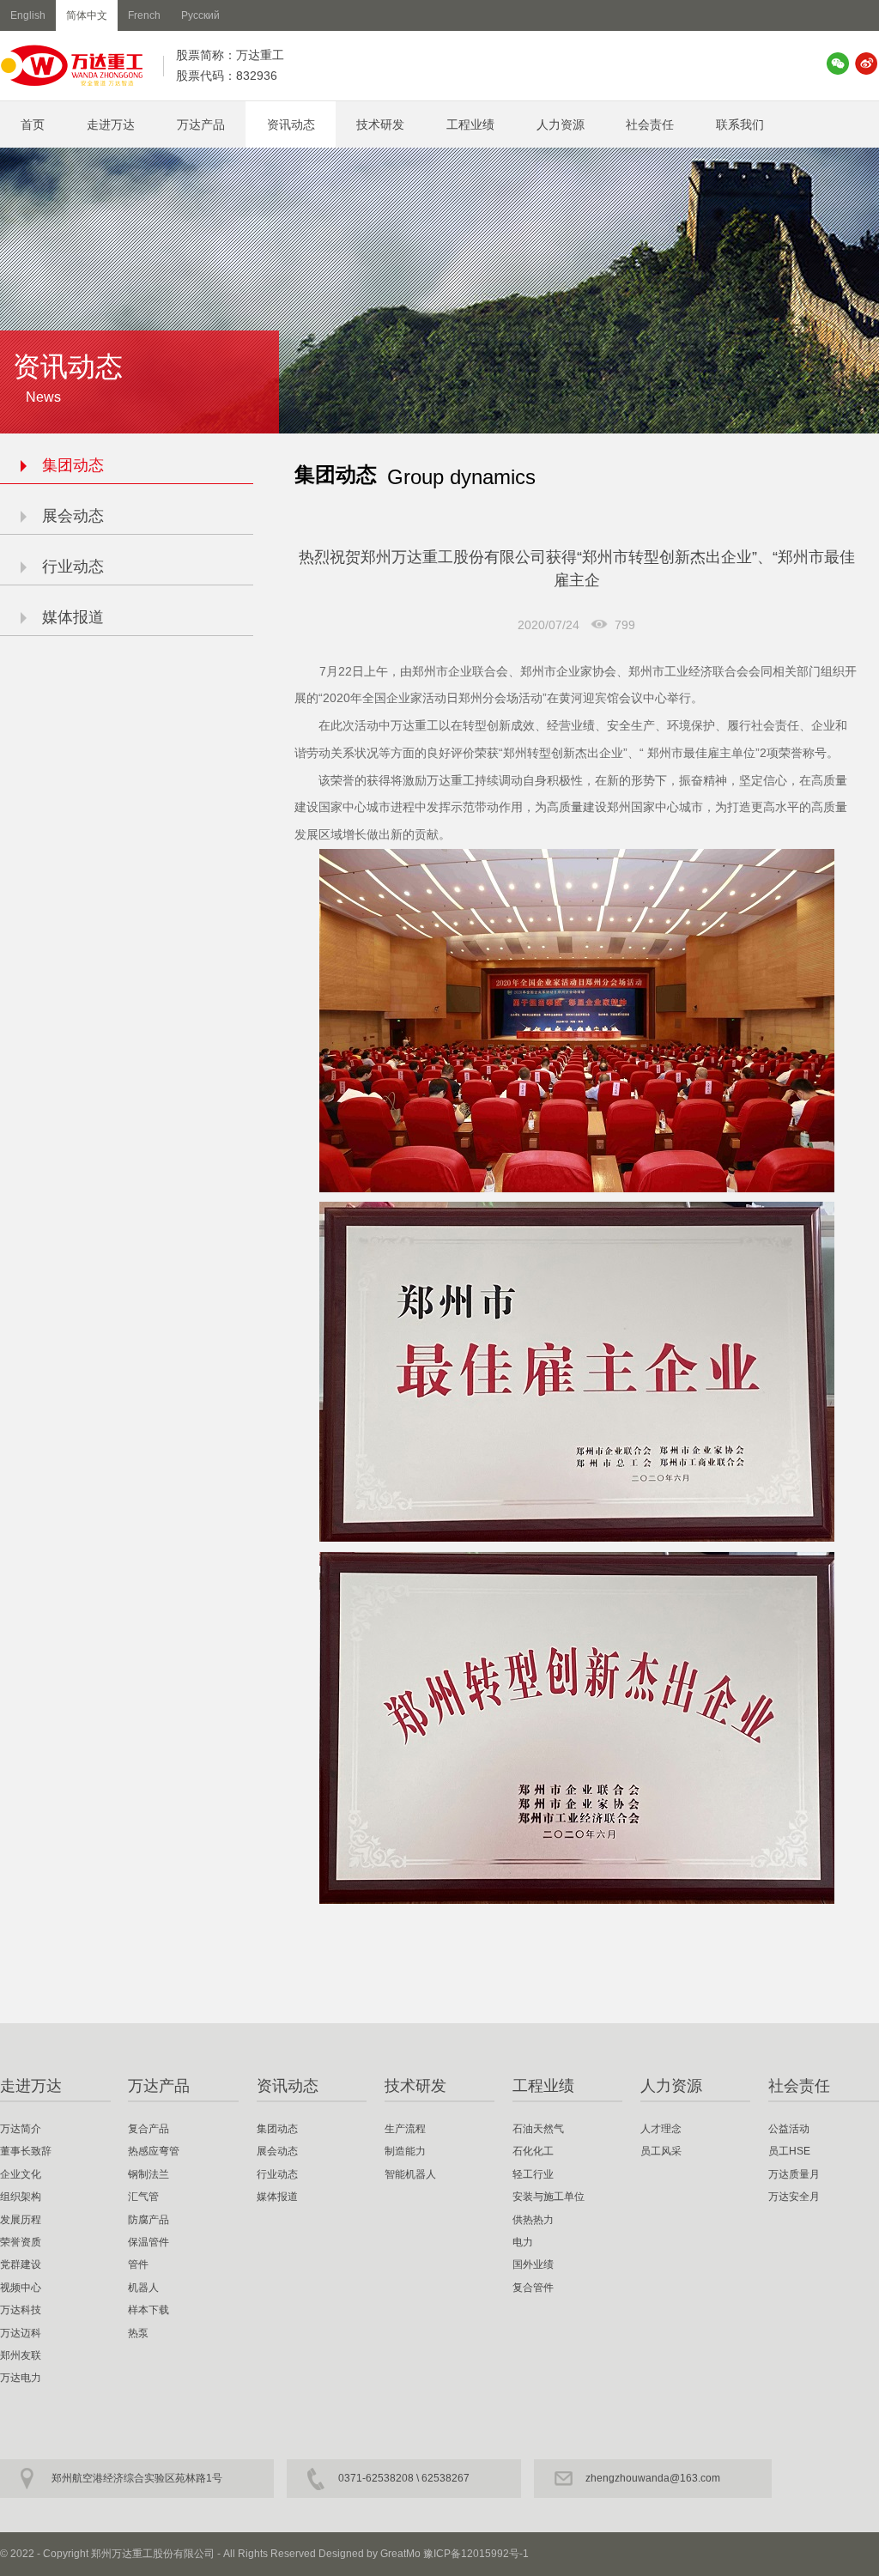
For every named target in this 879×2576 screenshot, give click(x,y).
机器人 (143, 2288)
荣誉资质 (21, 2242)
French (144, 15)
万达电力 (21, 2378)
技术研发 (380, 124)
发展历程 (21, 2220)
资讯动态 (291, 124)
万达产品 (201, 124)
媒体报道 (73, 617)
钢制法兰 (149, 2174)
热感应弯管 (154, 2151)
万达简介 (21, 2129)
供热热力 (533, 2220)
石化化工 (533, 2151)
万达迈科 (21, 2333)
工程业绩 (470, 124)
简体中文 (87, 15)
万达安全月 (794, 2197)
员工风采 (661, 2151)
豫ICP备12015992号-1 (476, 2554)
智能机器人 (410, 2174)
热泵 (138, 2333)
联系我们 (740, 124)
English (28, 15)
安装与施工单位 (549, 2197)
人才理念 (661, 2129)
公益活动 (789, 2129)
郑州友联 (21, 2355)
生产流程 (405, 2129)
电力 (523, 2242)
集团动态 (73, 465)
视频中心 (21, 2288)
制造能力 (405, 2151)
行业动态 (73, 567)
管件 (138, 2264)
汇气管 (143, 2197)
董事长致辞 (26, 2151)
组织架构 (21, 2197)
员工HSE (789, 2151)
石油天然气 (538, 2129)
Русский (200, 15)
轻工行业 (533, 2174)
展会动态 (73, 516)
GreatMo (400, 2554)
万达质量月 (794, 2174)
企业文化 (21, 2174)
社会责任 (650, 124)
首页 (33, 124)
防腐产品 (149, 2220)
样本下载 (149, 2310)
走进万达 (111, 124)
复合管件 (533, 2288)
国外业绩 (533, 2264)
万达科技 (21, 2310)
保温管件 (149, 2242)
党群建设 (21, 2264)
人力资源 (561, 124)
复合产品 (149, 2129)
